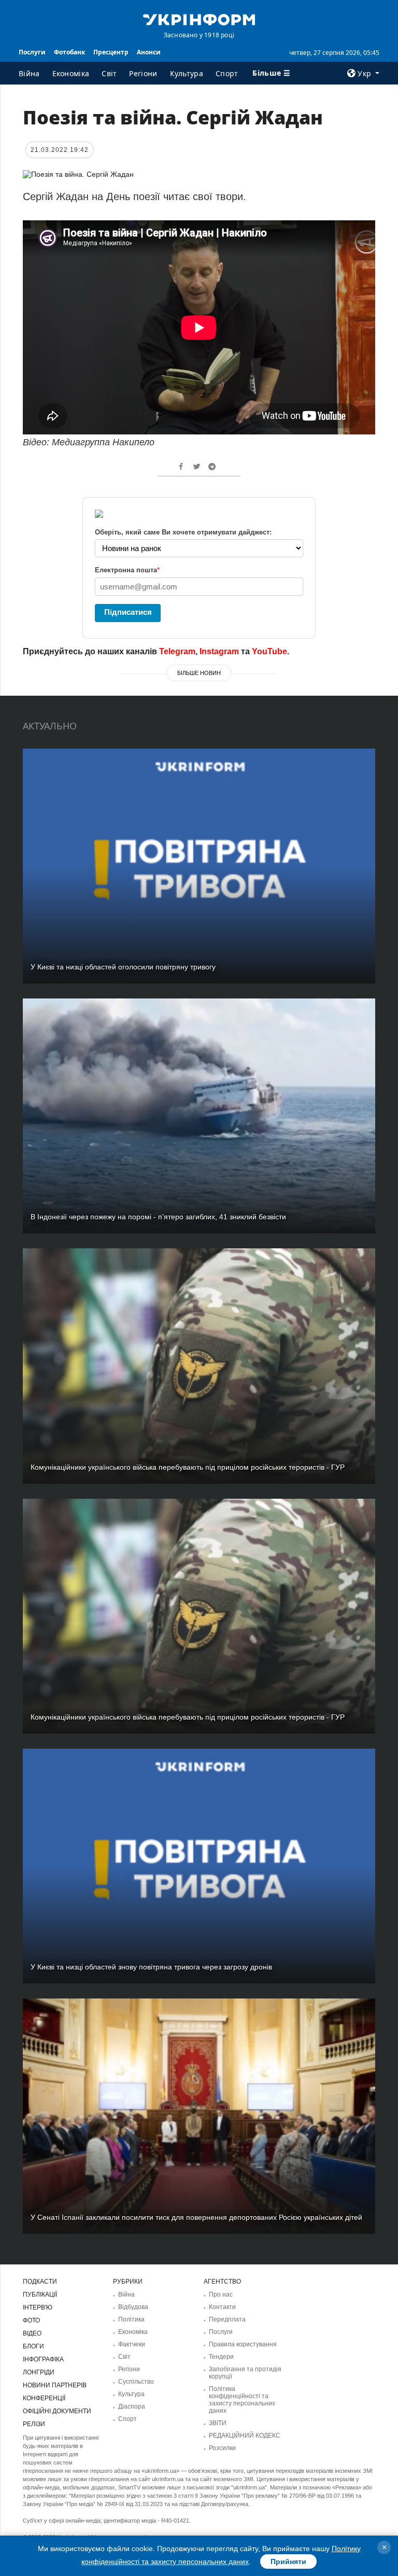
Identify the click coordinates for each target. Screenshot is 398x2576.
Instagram (219, 651)
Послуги (32, 52)
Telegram (177, 651)
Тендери (221, 2357)
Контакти (222, 2307)
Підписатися (128, 612)
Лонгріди (39, 2372)
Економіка (71, 73)
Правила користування (243, 2344)
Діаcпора (132, 2406)
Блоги (33, 2346)
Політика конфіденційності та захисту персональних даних (242, 2400)
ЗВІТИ (218, 2423)
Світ (109, 73)
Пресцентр (111, 52)
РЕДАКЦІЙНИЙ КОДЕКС (245, 2436)
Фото (31, 2320)
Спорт (227, 73)
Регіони (143, 73)
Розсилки (222, 2448)
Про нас (221, 2295)
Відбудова (133, 2307)
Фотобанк (69, 52)
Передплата (227, 2319)
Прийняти (288, 2561)
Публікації (40, 2295)
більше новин (199, 673)
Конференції (44, 2398)
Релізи (34, 2424)
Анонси (149, 52)
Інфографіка (43, 2359)
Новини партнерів (55, 2385)
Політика (131, 2319)
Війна (29, 73)
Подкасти (40, 2282)
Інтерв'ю (38, 2307)
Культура (187, 73)
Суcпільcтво (136, 2382)
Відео (32, 2333)
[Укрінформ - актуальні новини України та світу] (199, 19)
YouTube (269, 651)
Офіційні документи (57, 2411)
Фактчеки (132, 2344)
